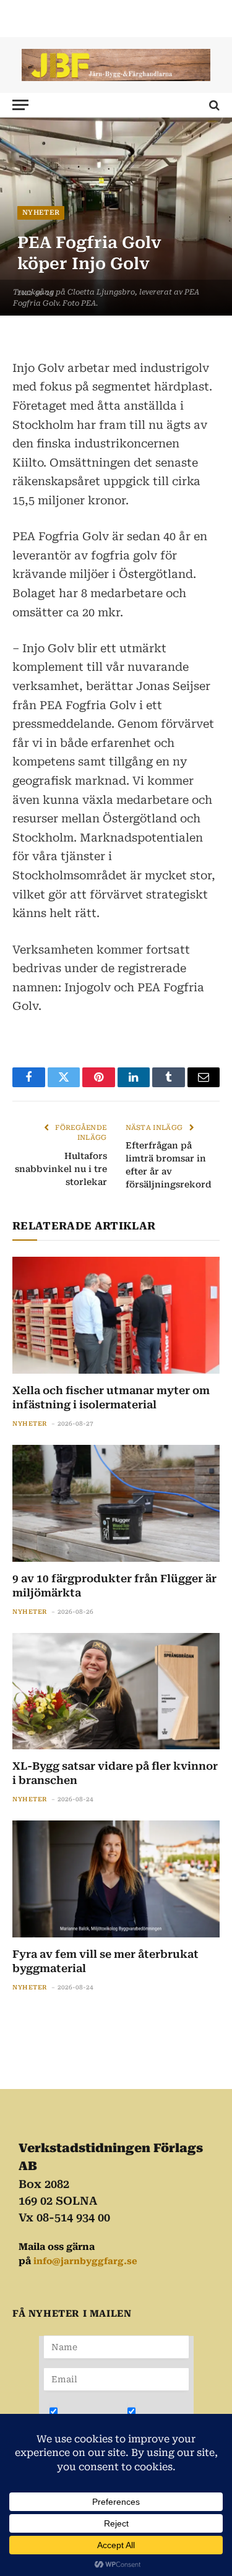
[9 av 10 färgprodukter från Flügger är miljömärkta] (116, 1503)
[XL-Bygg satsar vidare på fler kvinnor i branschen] (116, 1691)
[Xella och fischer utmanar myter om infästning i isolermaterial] (116, 1315)
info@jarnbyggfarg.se (85, 2261)
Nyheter (41, 213)
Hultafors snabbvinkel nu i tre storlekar (61, 1169)
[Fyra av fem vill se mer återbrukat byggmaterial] (116, 1879)
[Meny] (20, 105)
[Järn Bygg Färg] (116, 65)
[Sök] (213, 105)
